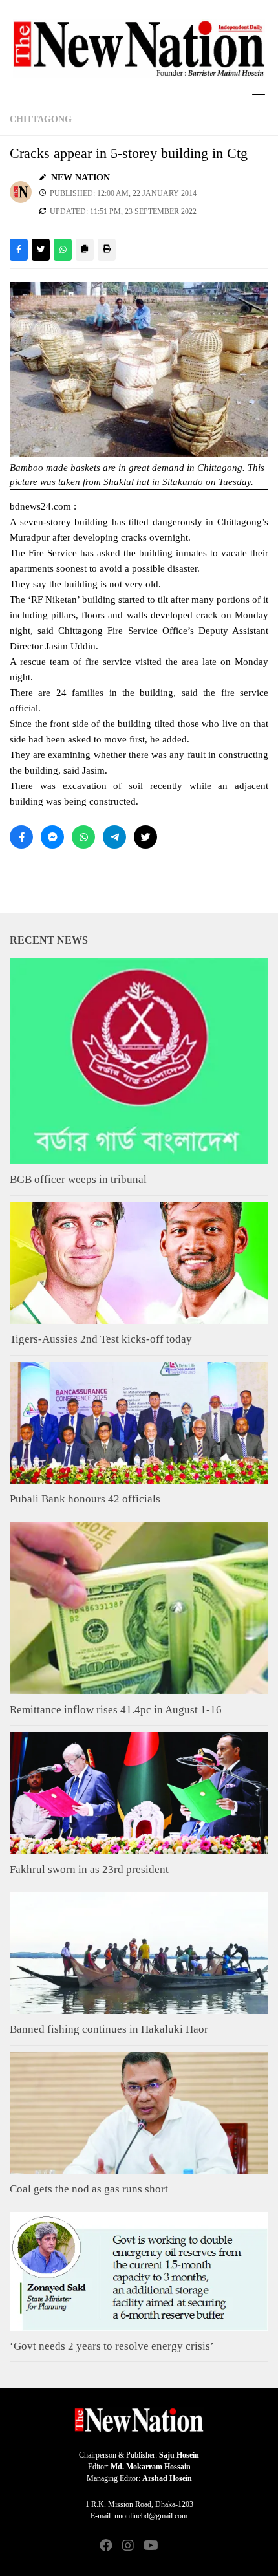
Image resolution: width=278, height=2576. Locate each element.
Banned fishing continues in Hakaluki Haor (109, 2029)
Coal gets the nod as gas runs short (89, 2189)
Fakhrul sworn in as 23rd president (89, 1869)
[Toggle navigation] (259, 91)
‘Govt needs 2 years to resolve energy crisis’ (112, 2346)
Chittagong (41, 119)
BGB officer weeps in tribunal (78, 1179)
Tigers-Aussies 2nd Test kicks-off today (101, 1339)
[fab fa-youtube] (150, 2547)
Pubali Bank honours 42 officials (85, 1499)
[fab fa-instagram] (128, 2547)
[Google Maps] (172, 2547)
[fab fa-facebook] (106, 2547)
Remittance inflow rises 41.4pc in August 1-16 (116, 1710)
